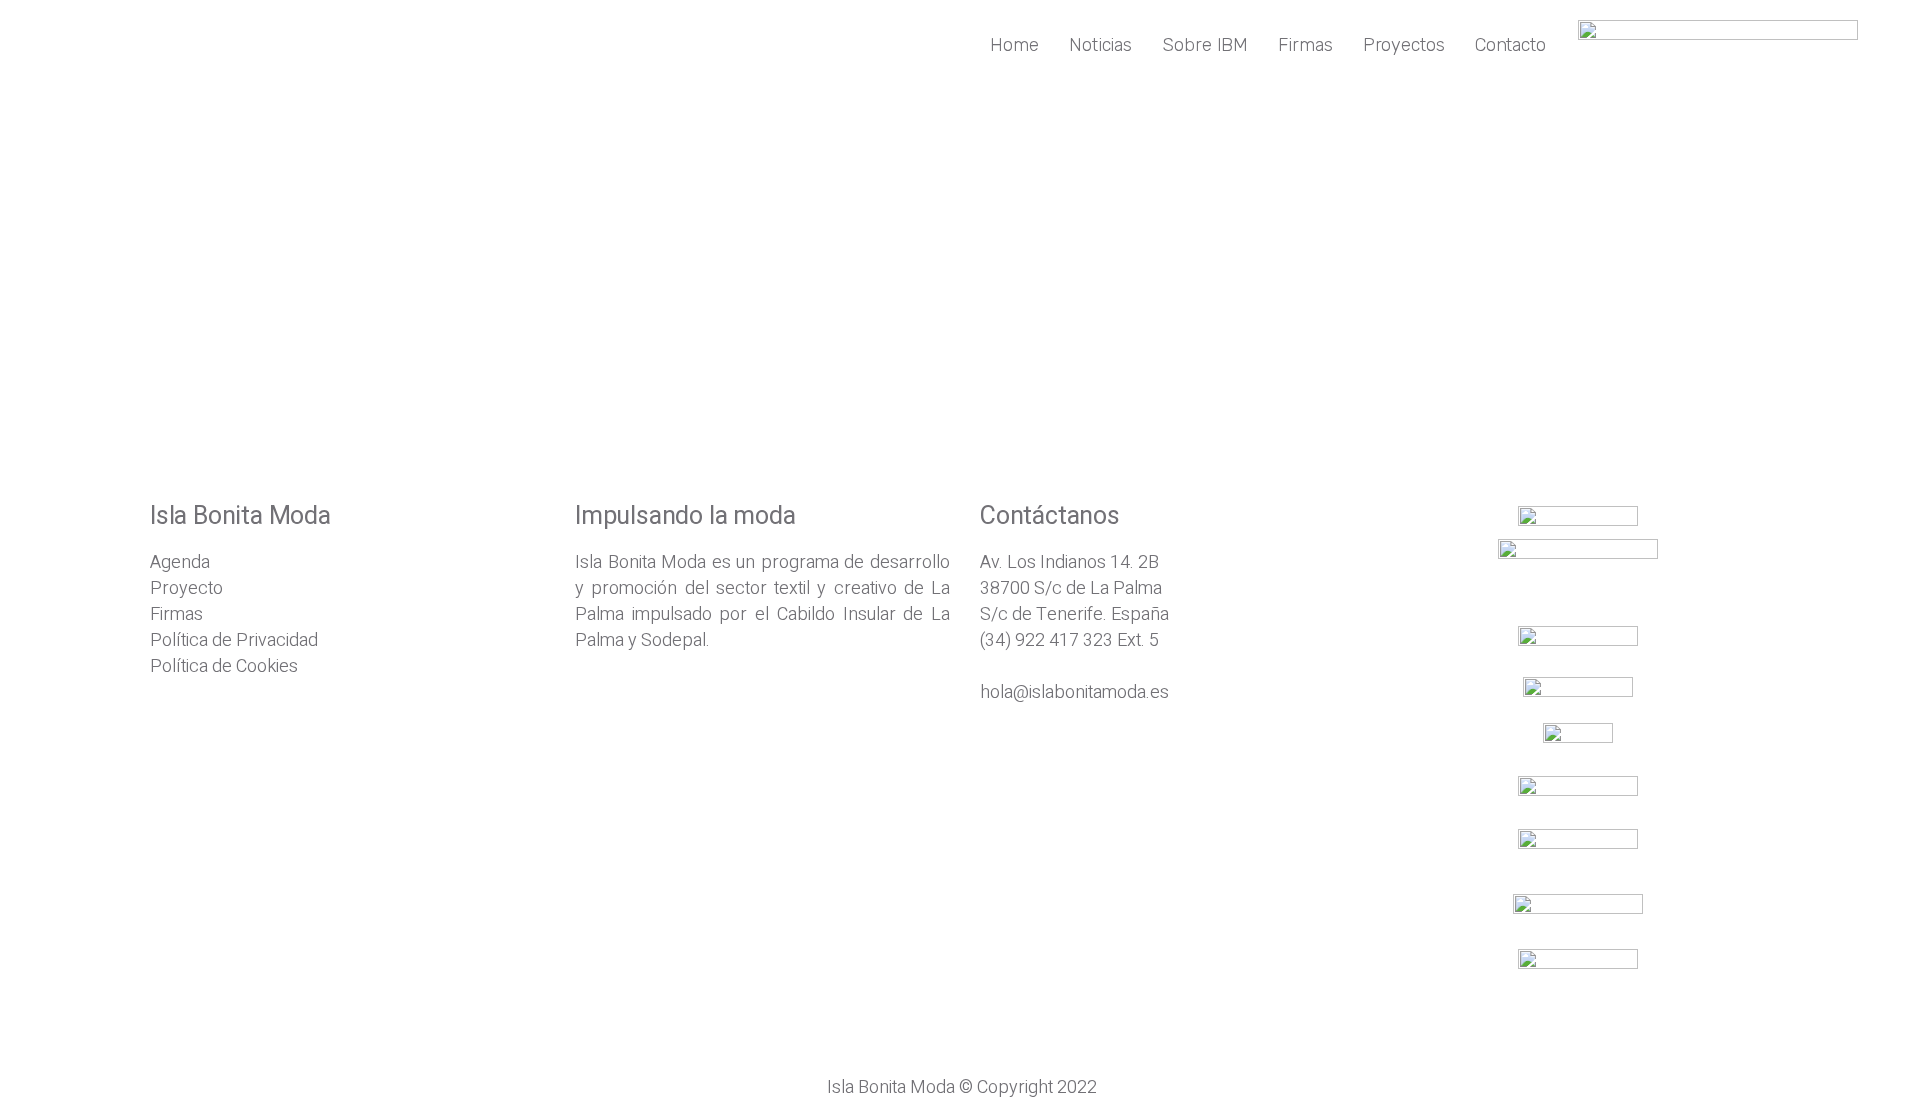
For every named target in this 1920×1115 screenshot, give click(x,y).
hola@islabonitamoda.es (1074, 692)
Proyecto (186, 588)
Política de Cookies (224, 666)
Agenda (180, 562)
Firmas (176, 614)
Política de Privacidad (234, 640)
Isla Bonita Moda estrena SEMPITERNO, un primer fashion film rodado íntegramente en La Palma (555, 288)
